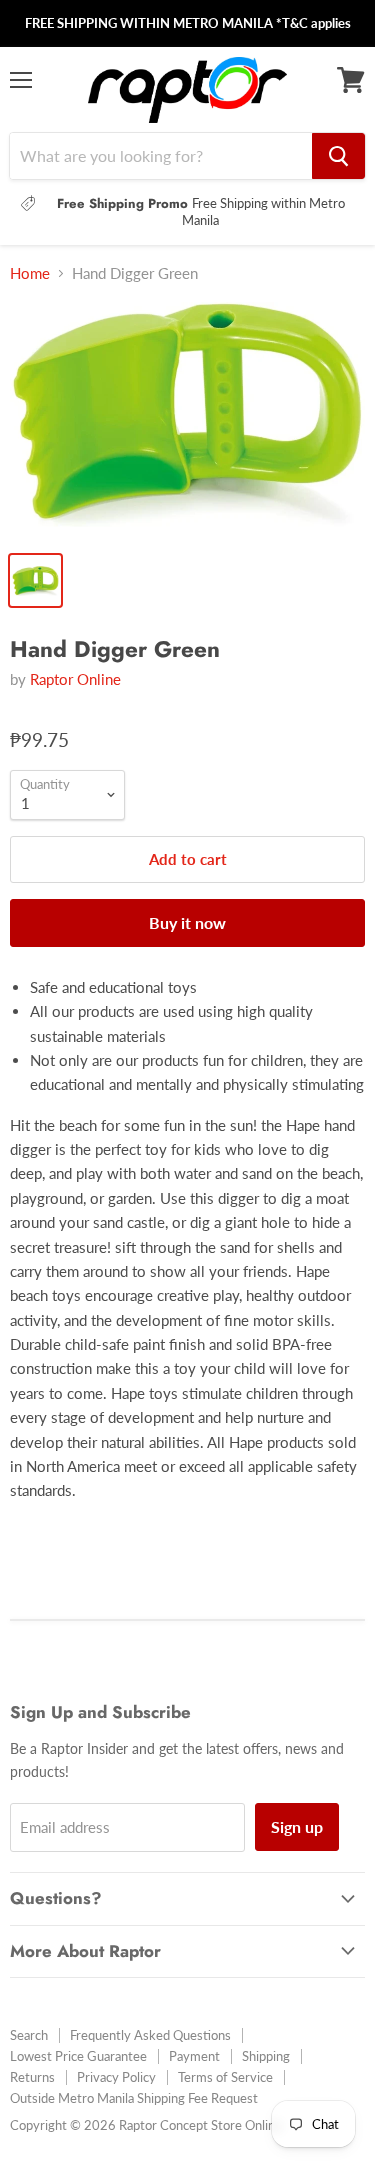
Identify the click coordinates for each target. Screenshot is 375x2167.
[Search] (338, 156)
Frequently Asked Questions (150, 2035)
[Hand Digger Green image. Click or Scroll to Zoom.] (187, 420)
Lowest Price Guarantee (78, 2056)
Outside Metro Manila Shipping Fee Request (134, 2098)
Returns (32, 2077)
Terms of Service (225, 2077)
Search (29, 2035)
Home (30, 273)
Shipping (266, 2056)
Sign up (297, 1826)
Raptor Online (75, 679)
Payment (194, 2056)
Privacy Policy (116, 2077)
